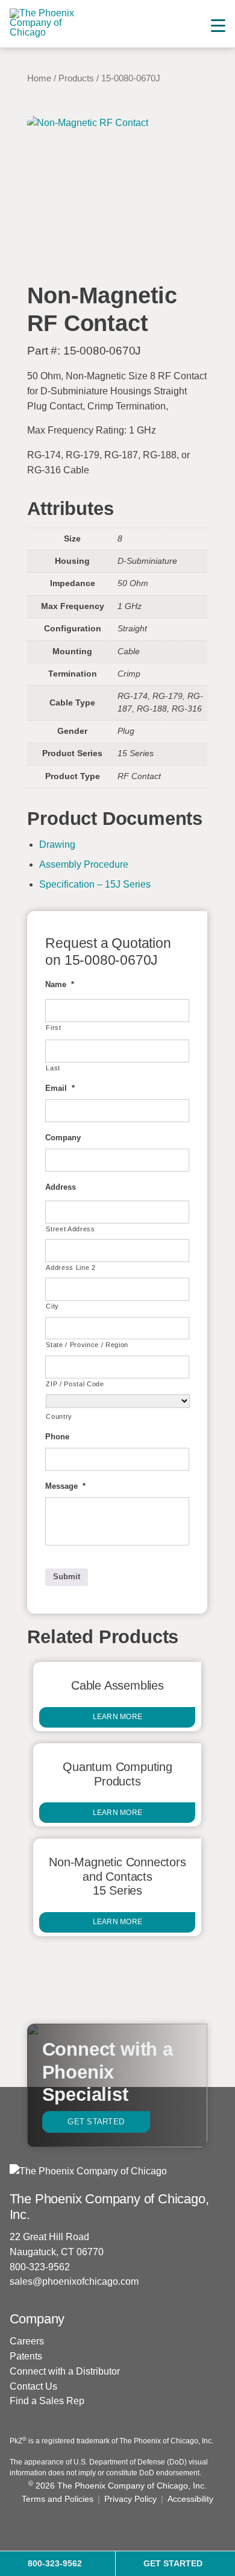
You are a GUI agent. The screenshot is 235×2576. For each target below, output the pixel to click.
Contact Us (33, 2386)
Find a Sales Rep (47, 2401)
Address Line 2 (70, 1267)
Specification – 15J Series (95, 884)
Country (59, 1416)
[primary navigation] (218, 26)
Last (53, 1068)
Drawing (57, 844)
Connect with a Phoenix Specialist (108, 2072)
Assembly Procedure (84, 864)
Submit (67, 1577)
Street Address (70, 1229)
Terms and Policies (58, 2499)
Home (39, 78)
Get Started (96, 2122)
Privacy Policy (130, 2499)
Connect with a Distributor (65, 2371)
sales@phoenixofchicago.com (74, 2281)
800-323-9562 (40, 2267)
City (52, 1306)
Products (76, 78)
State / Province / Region (87, 1345)
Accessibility (190, 2499)
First (53, 1028)
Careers (27, 2341)
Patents (26, 2356)
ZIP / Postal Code (75, 1384)
